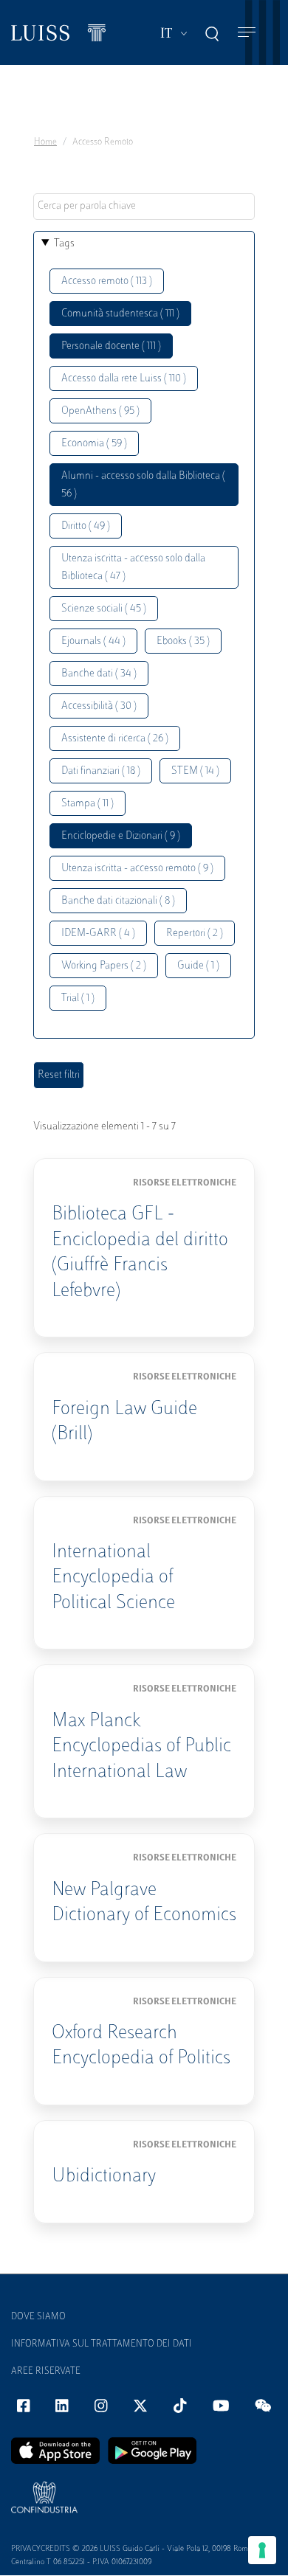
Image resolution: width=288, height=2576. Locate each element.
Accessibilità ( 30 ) (99, 706)
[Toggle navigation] (247, 33)
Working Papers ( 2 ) (104, 966)
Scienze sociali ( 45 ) (104, 609)
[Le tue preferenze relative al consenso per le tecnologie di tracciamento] (262, 2550)
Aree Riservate (46, 2372)
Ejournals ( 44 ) (93, 641)
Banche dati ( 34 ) (99, 674)
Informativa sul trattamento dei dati (102, 2344)
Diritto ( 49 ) (86, 526)
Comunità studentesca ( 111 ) (120, 314)
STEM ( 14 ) (195, 771)
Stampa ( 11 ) (88, 804)
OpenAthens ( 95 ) (100, 411)
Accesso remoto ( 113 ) (107, 281)
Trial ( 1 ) (78, 998)
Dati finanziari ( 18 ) (101, 771)
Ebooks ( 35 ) (183, 641)
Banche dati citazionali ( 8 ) (118, 901)
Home (45, 142)
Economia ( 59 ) (94, 444)
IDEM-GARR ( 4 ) (98, 934)
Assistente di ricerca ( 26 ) (115, 739)
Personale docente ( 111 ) (111, 346)
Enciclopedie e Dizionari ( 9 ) (121, 836)
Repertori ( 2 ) (195, 934)
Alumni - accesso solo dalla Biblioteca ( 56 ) (143, 485)
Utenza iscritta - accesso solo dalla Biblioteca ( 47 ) (133, 568)
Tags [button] (64, 244)
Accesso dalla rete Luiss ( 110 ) (124, 379)
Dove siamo (38, 2317)
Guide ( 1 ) (198, 966)
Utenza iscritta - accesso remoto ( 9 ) (137, 869)
